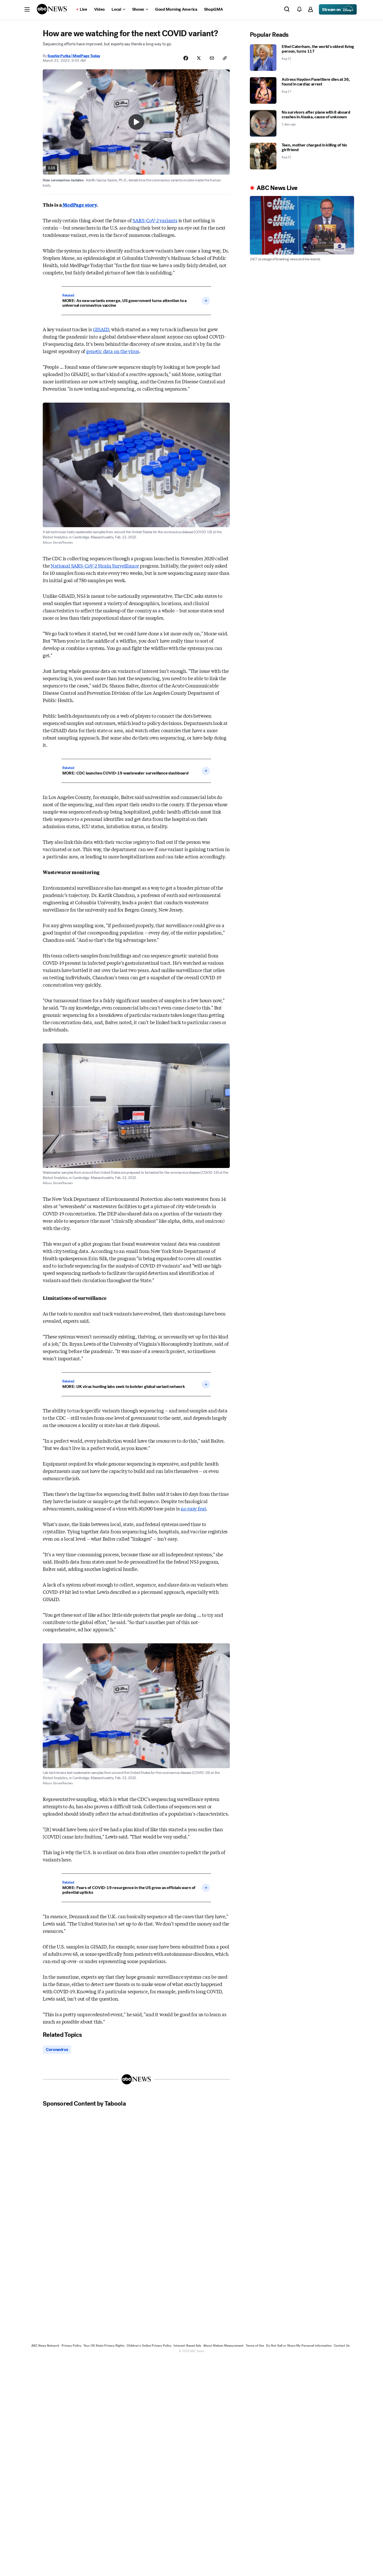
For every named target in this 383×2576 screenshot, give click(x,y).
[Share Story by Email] (212, 58)
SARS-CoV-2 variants (155, 220)
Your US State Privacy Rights (104, 2346)
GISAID (101, 329)
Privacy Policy (71, 2346)
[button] (27, 9)
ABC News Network (45, 2346)
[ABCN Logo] (52, 9)
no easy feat (193, 1508)
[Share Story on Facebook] (186, 58)
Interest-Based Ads (187, 2346)
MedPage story (79, 205)
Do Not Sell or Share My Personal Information (299, 2346)
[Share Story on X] (199, 58)
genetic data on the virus (113, 351)
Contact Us (342, 2346)
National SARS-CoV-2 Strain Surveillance (95, 565)
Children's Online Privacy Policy (149, 2346)
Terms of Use (255, 2346)
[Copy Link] (225, 58)
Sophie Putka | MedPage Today (74, 56)
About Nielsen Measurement (223, 2346)
